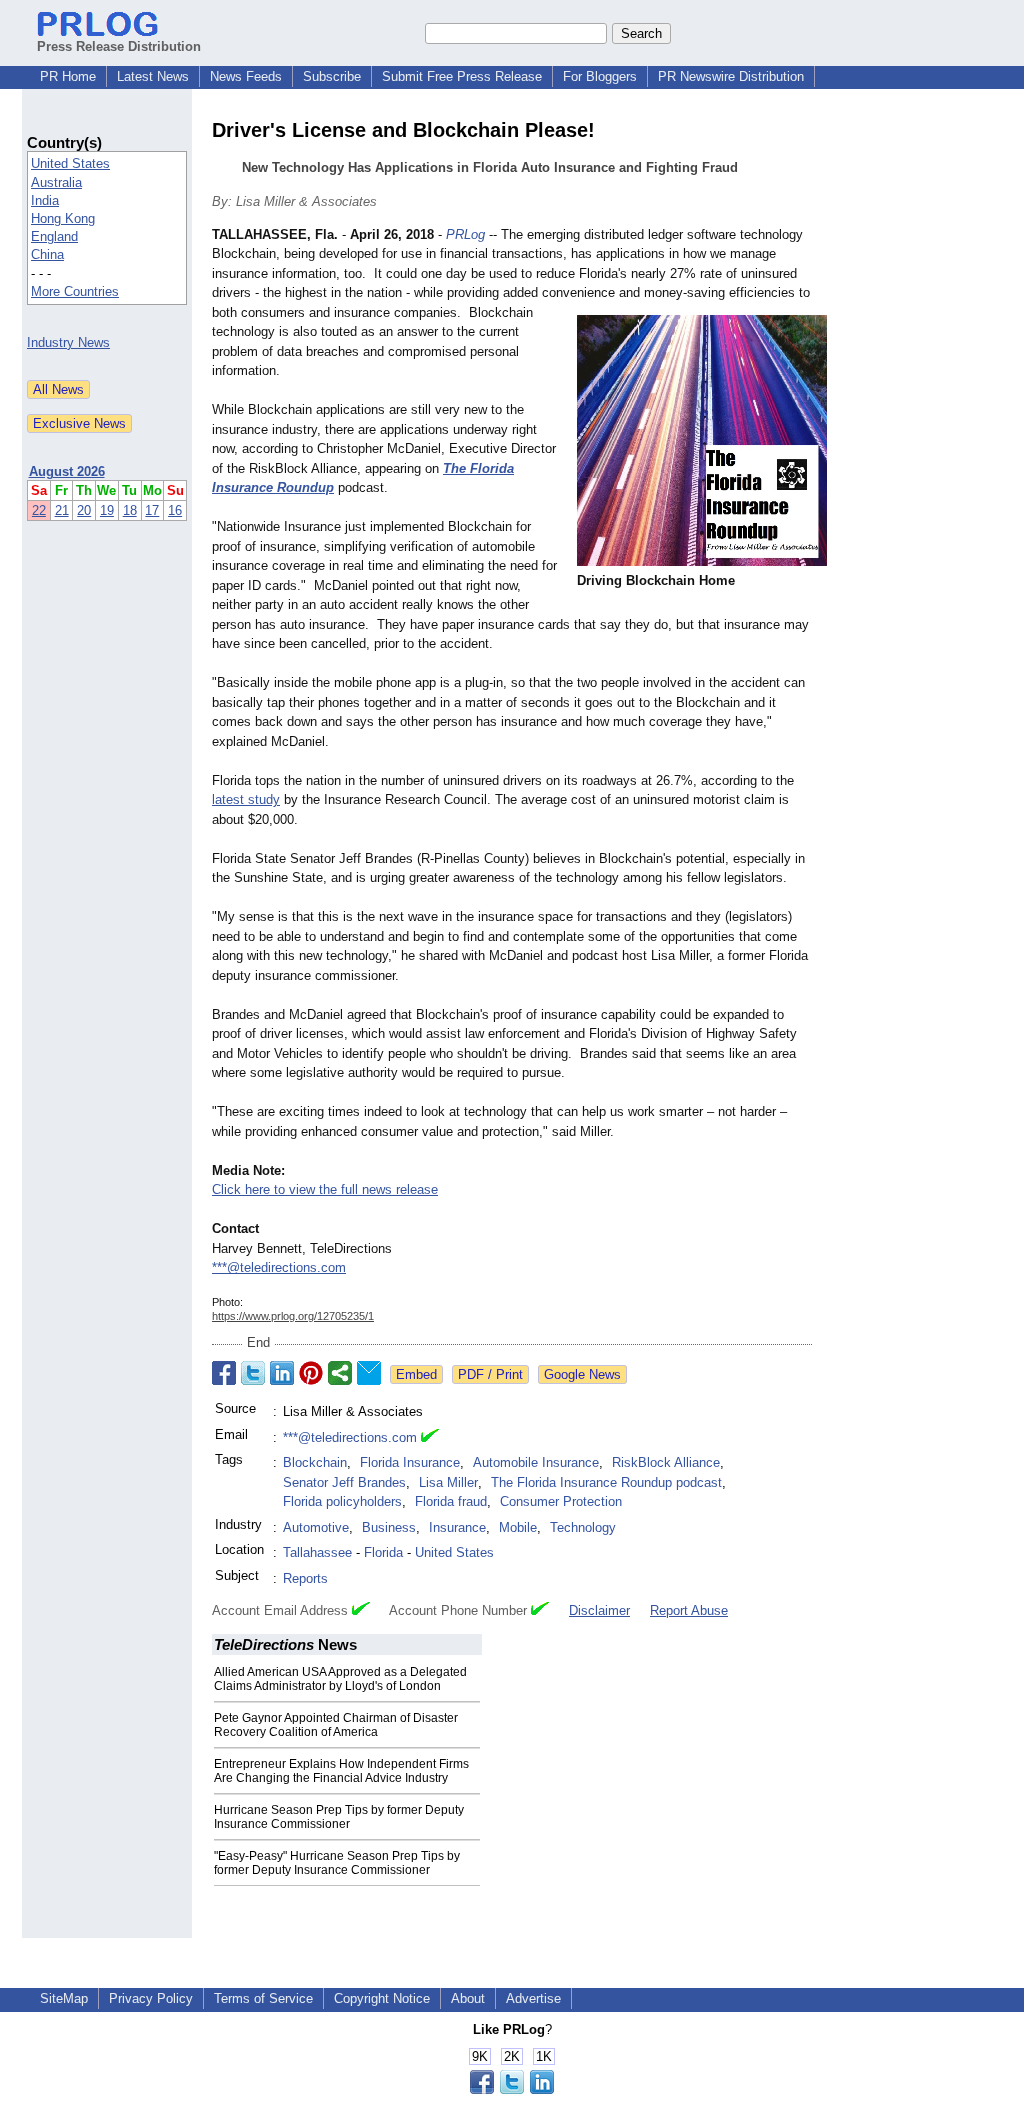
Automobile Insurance (536, 1462)
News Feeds (246, 76)
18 (130, 510)
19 (107, 510)
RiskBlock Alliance (666, 1462)
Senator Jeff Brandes (344, 1482)
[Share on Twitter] (253, 1373)
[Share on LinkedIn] (282, 1373)
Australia (56, 182)
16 (175, 510)
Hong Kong (63, 218)
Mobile (518, 1527)
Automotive (316, 1527)
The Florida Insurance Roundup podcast (606, 1482)
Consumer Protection (561, 1501)
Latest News (153, 76)
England (54, 236)
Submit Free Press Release (462, 76)
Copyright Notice (382, 1998)
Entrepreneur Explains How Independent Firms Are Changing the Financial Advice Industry (341, 1771)
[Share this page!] (512, 2089)
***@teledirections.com (279, 1267)
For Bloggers (600, 76)
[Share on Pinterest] (311, 1373)
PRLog (465, 234)
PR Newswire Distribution (731, 76)
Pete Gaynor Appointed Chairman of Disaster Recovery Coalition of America (336, 1725)
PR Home (68, 76)
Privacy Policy (151, 1998)
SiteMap (64, 1998)
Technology (583, 1527)
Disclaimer (599, 1610)
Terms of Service (263, 1998)
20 (84, 510)
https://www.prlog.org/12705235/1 (293, 1316)
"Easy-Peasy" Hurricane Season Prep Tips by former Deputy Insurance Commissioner (337, 1863)
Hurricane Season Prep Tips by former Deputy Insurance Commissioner (339, 1817)
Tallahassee (317, 1552)
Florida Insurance (410, 1462)
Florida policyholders (342, 1501)
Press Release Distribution (119, 46)
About (468, 1998)
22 (39, 510)
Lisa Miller (448, 1482)
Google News (582, 1374)
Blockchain (315, 1462)
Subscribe (332, 76)
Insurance (457, 1527)
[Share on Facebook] (224, 1373)
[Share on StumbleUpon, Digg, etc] (340, 1373)
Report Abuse (689, 1610)
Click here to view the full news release (325, 1189)
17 (152, 510)
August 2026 (67, 471)
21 (62, 510)
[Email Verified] (430, 1438)
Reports (305, 1578)
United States (70, 163)
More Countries (75, 291)
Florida (383, 1552)
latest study (246, 799)
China (47, 254)
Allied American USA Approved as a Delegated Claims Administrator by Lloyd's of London (340, 1679)
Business (389, 1527)
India (45, 200)
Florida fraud (451, 1501)
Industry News (68, 342)
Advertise (533, 1998)
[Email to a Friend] (369, 1373)
